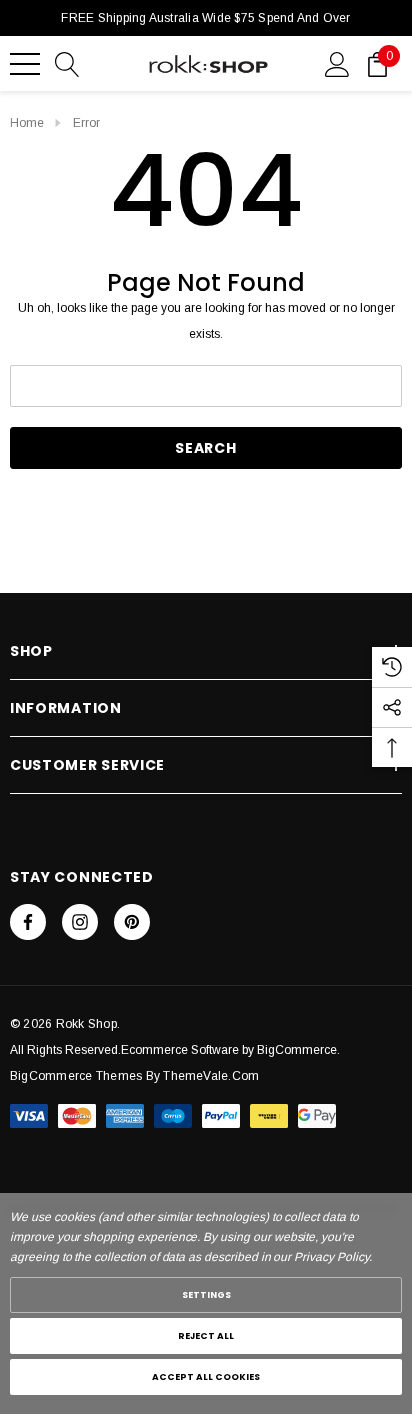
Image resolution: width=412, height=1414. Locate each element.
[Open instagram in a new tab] (80, 922)
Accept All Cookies (206, 1377)
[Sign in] (337, 63)
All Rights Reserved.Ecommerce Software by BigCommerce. (175, 1050)
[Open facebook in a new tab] (28, 922)
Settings (206, 1295)
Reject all (206, 1336)
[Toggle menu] (25, 64)
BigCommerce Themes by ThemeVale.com (134, 1076)
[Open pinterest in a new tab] (132, 922)
